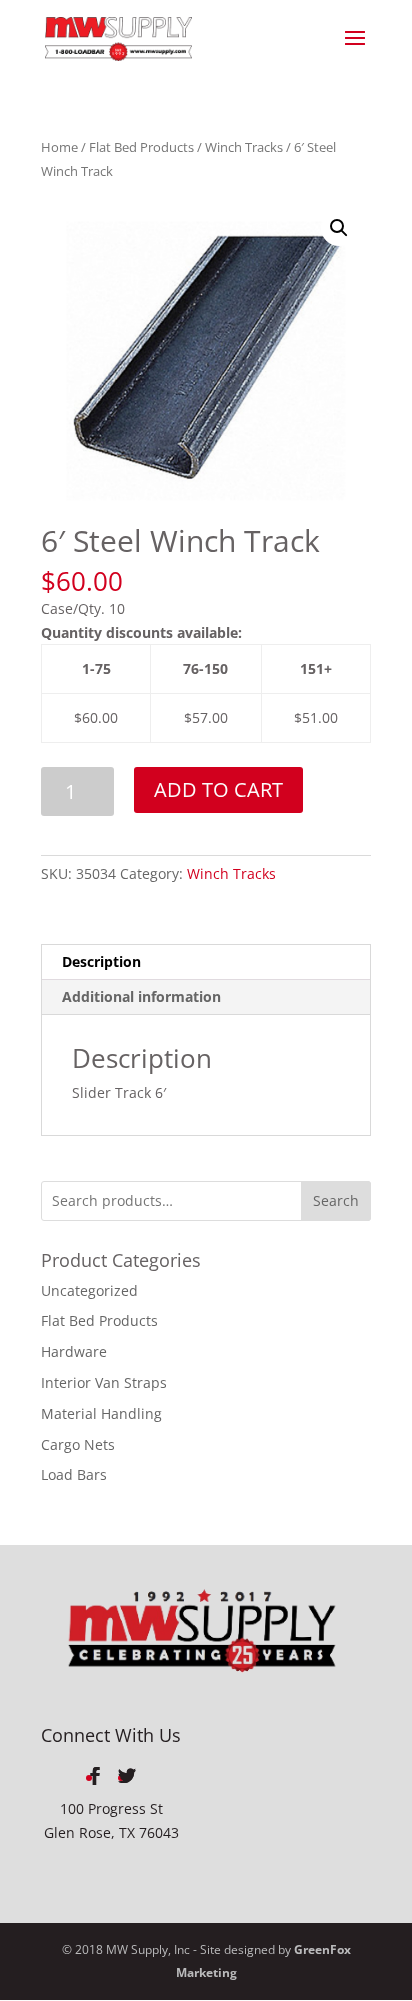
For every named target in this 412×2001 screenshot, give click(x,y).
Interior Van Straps (104, 1382)
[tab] (206, 962)
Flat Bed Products (141, 147)
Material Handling (101, 1413)
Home (59, 147)
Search (336, 1200)
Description (101, 961)
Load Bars (74, 1474)
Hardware (74, 1351)
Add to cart (218, 789)
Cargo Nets (78, 1444)
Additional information (141, 996)
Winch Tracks (244, 147)
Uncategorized (89, 1290)
